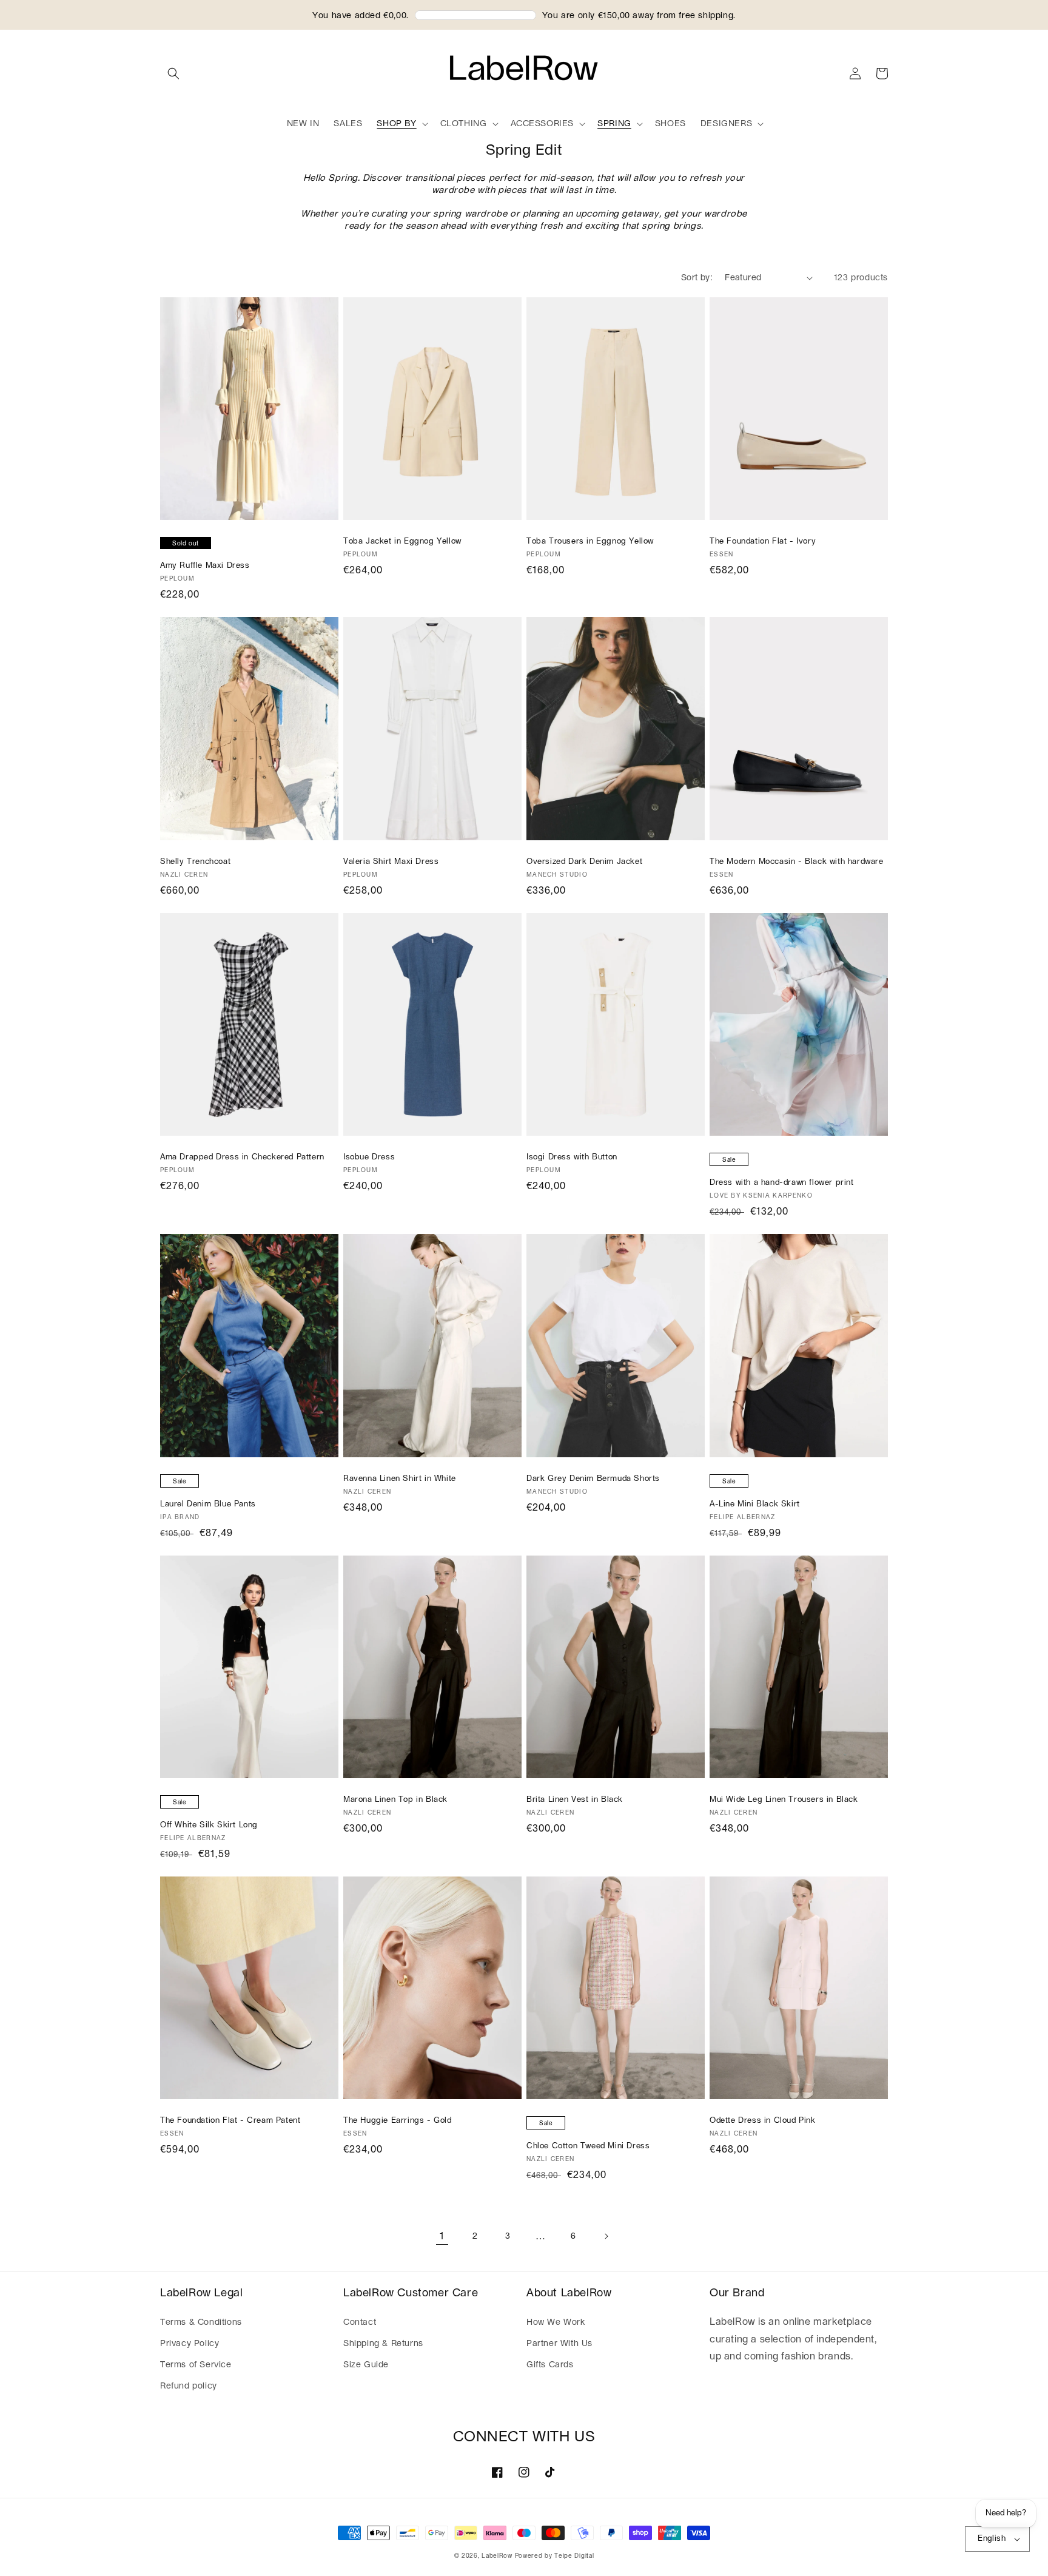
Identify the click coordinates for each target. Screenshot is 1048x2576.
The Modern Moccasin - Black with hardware (797, 862)
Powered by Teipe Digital (555, 2556)
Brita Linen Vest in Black (575, 1800)
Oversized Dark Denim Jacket (584, 862)
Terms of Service (196, 2365)
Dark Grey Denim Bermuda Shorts (593, 1479)
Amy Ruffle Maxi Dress (205, 566)
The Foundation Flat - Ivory (763, 541)
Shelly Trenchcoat (195, 862)
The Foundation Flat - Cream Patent (230, 2121)
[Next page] (606, 2236)
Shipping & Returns (383, 2344)
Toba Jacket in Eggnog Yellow (402, 541)
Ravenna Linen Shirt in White (400, 1479)
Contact (360, 2322)
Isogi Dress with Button (572, 1157)
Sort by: (697, 278)
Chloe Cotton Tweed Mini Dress (588, 2146)
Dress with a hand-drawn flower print (782, 1183)
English (992, 2539)
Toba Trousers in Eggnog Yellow (590, 541)
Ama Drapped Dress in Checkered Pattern (242, 1157)
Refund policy (189, 2386)
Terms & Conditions (201, 2322)
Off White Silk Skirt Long (209, 1825)
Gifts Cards (550, 2365)
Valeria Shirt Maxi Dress (391, 862)
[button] (173, 73)
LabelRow (497, 2556)
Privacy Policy (190, 2344)
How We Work (556, 2322)
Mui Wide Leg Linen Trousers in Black (784, 1800)
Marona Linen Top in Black (395, 1800)
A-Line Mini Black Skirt (755, 1504)
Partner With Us (559, 2344)
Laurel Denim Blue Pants (208, 1504)
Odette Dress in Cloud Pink (763, 2121)
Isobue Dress (369, 1157)
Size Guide (366, 2365)
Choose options (249, 509)
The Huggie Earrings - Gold (398, 2121)
